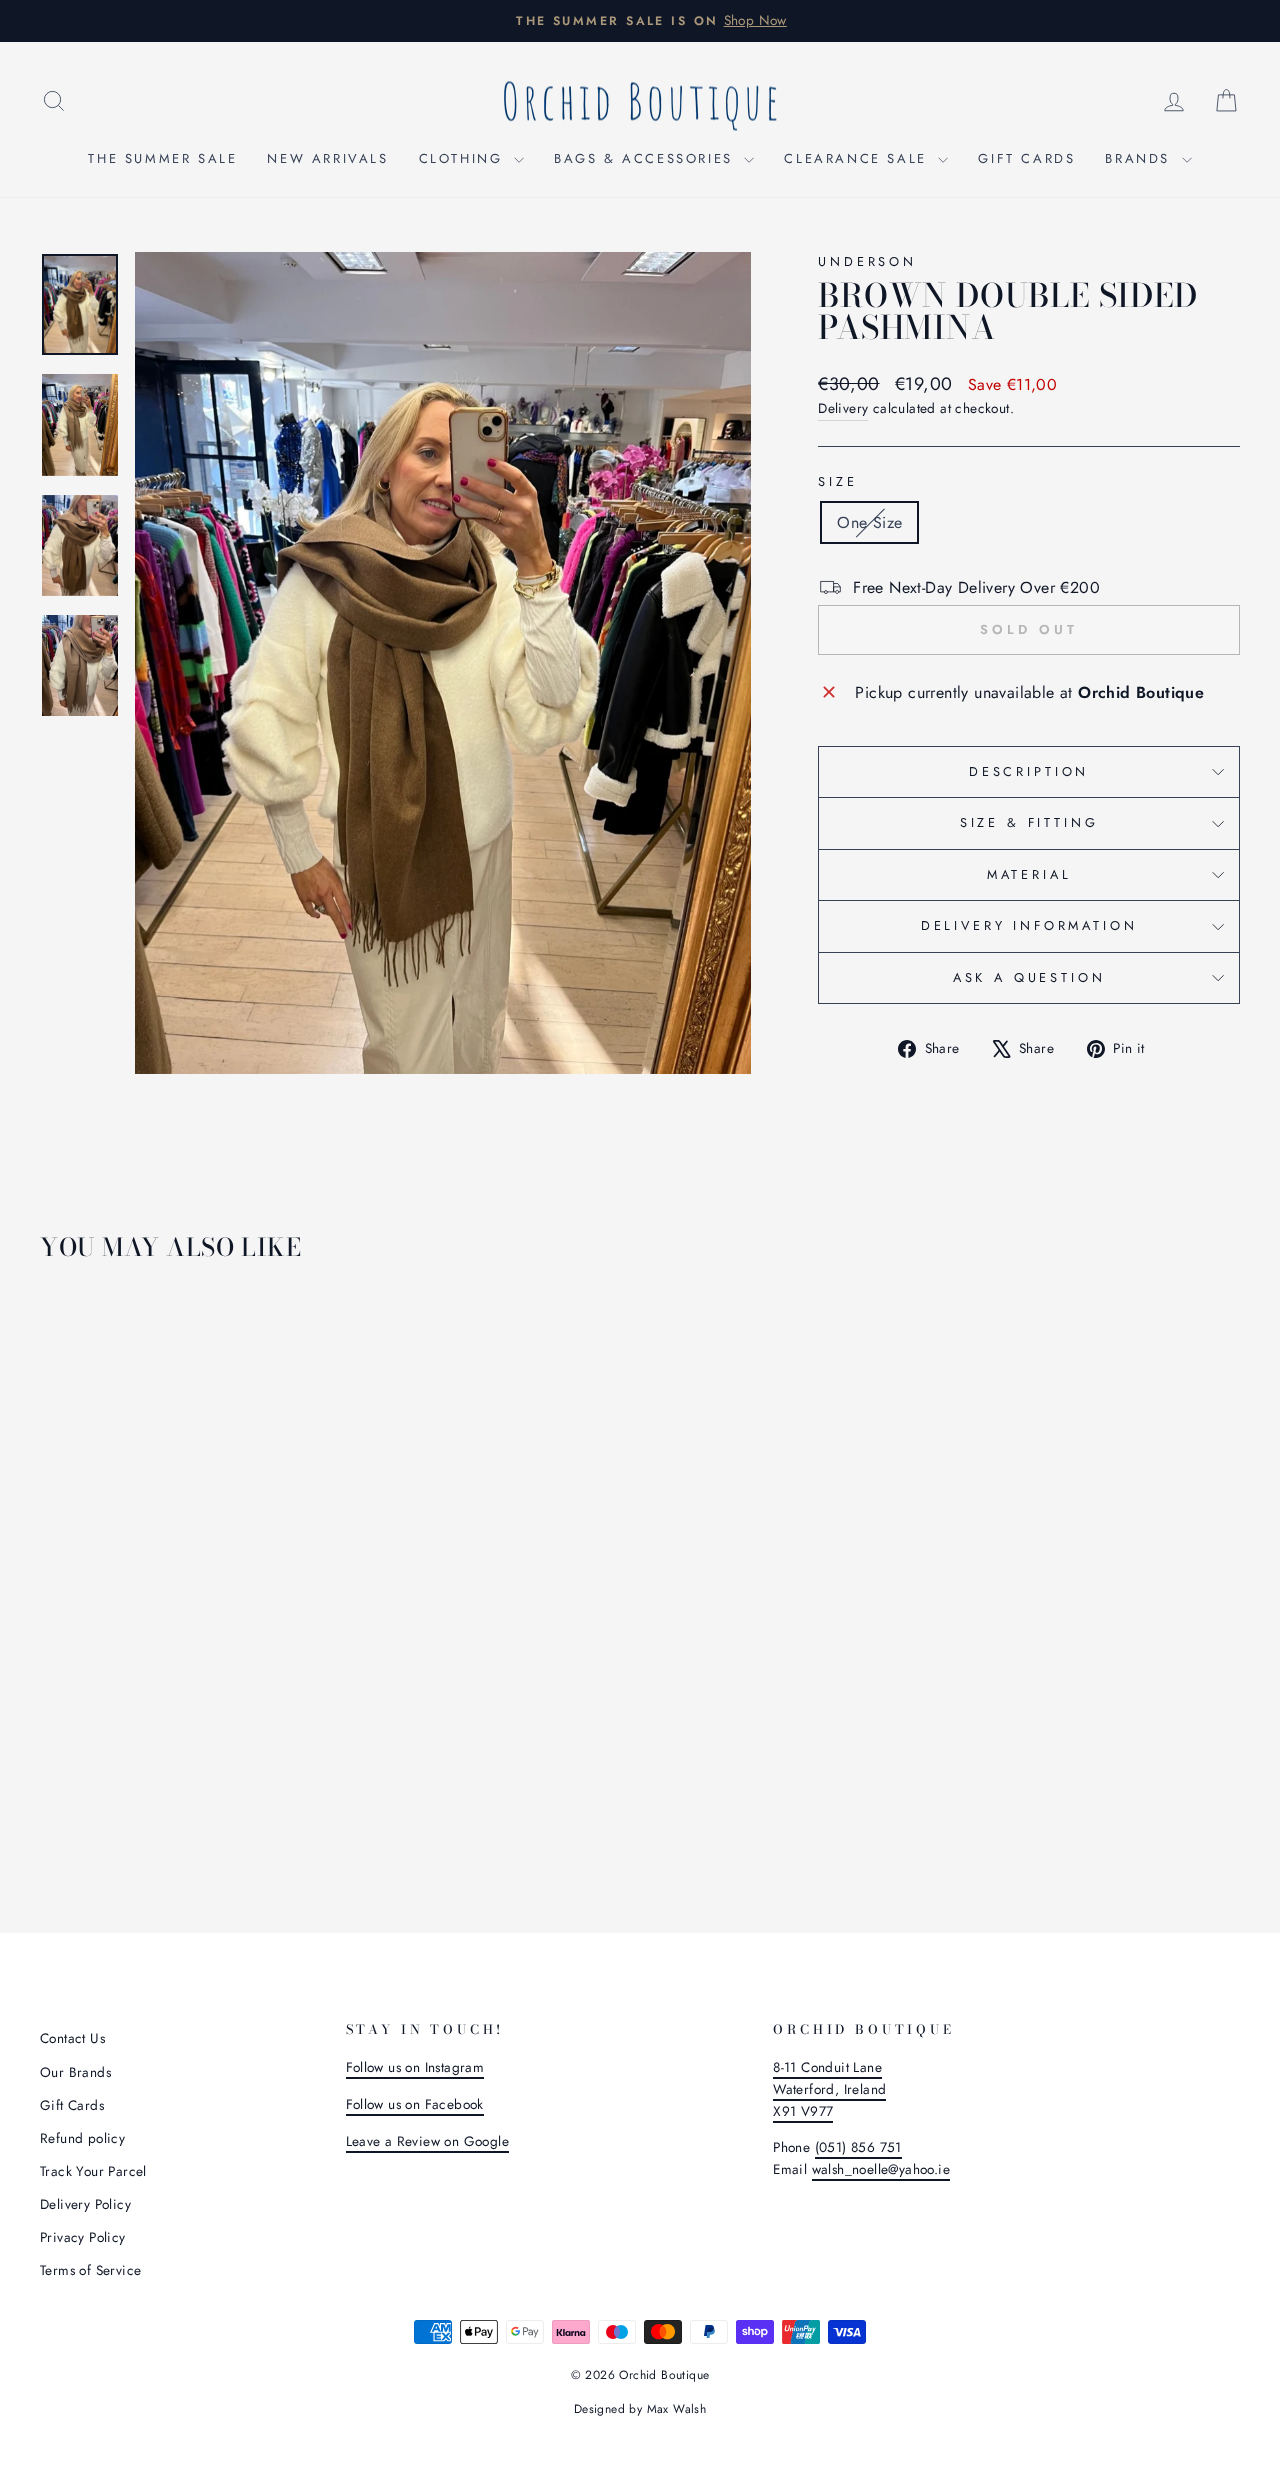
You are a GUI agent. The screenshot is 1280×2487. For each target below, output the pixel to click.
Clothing (464, 158)
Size (837, 481)
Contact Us (72, 2038)
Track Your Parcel (93, 2171)
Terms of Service (90, 2270)
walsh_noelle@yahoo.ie (881, 2169)
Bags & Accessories (646, 158)
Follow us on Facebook (415, 2104)
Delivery (843, 408)
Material (1029, 874)
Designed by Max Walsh (640, 2409)
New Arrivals (327, 158)
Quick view (182, 1710)
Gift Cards (1026, 158)
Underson (867, 261)
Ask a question (1029, 977)
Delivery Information (1029, 925)
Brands (1140, 158)
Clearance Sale (858, 158)
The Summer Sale (162, 158)
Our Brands (75, 2072)
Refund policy (82, 2138)
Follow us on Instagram (415, 2067)
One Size (869, 522)
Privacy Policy (83, 2237)
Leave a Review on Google (428, 2141)
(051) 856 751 (858, 2147)
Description (1029, 771)
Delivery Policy (85, 2204)
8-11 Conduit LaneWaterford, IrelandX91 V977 (829, 2089)
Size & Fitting (1029, 822)
